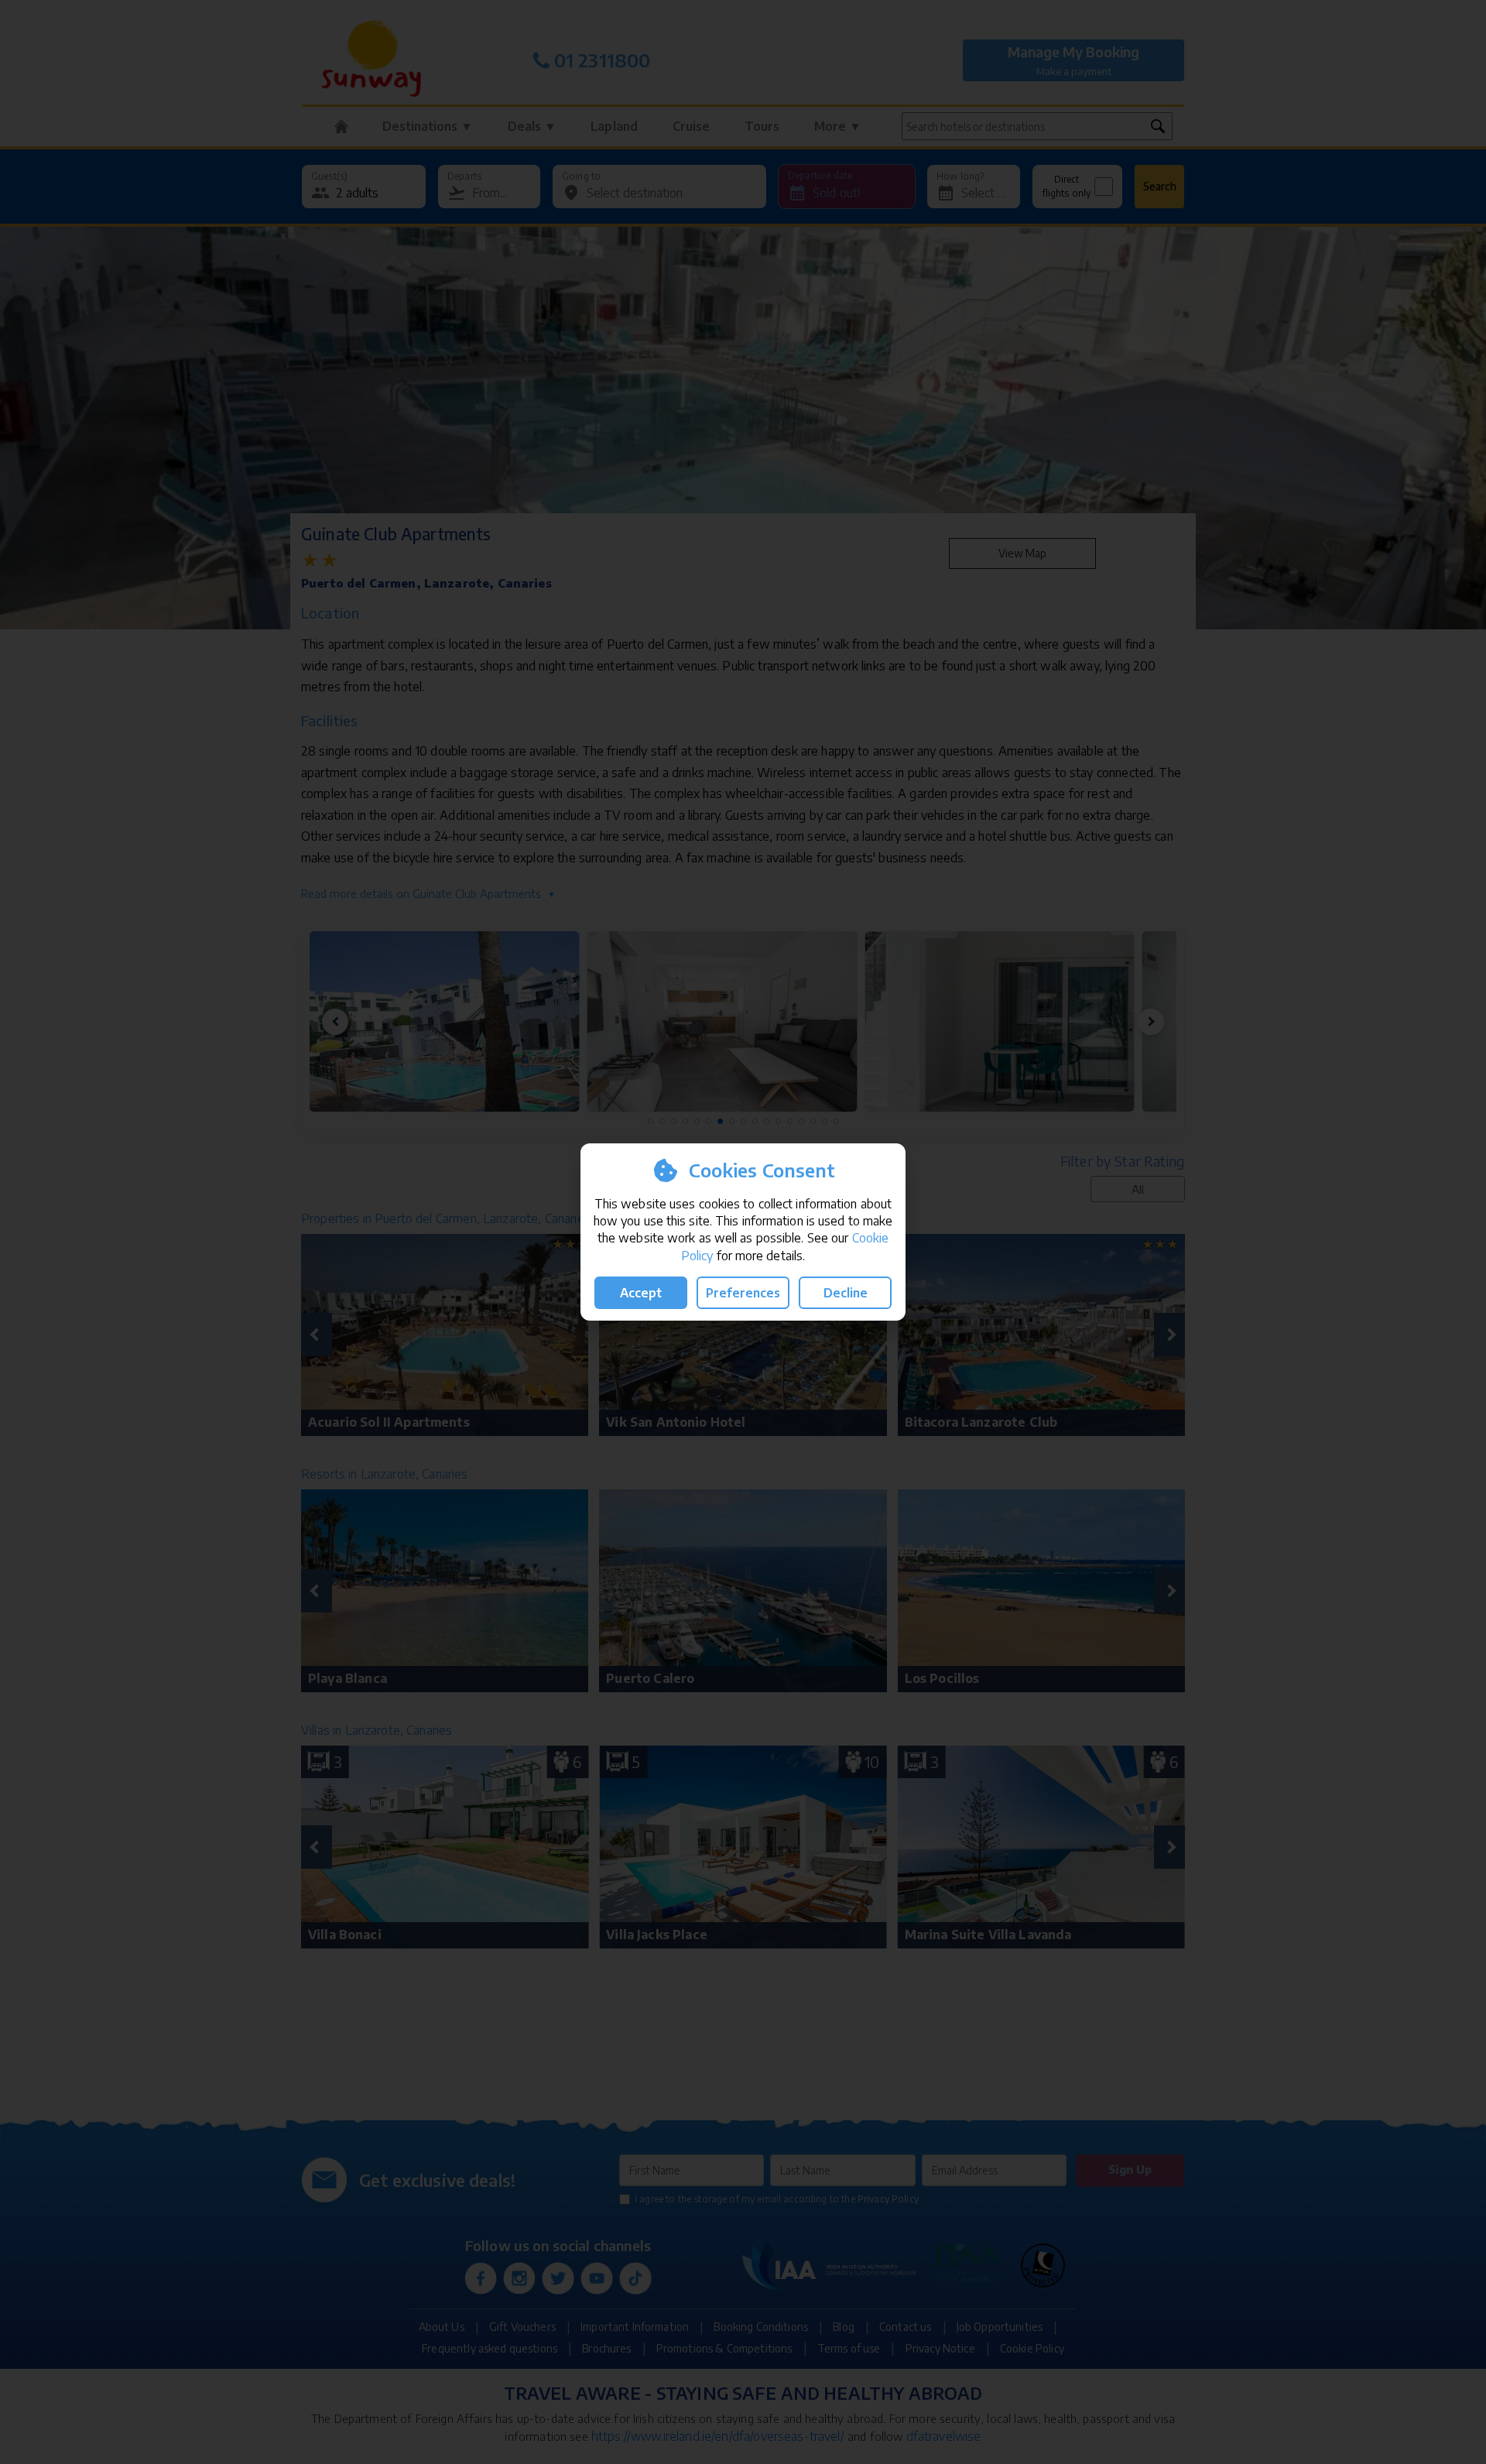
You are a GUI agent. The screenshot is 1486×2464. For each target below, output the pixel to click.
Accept (641, 1293)
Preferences (743, 1293)
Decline (846, 1293)
